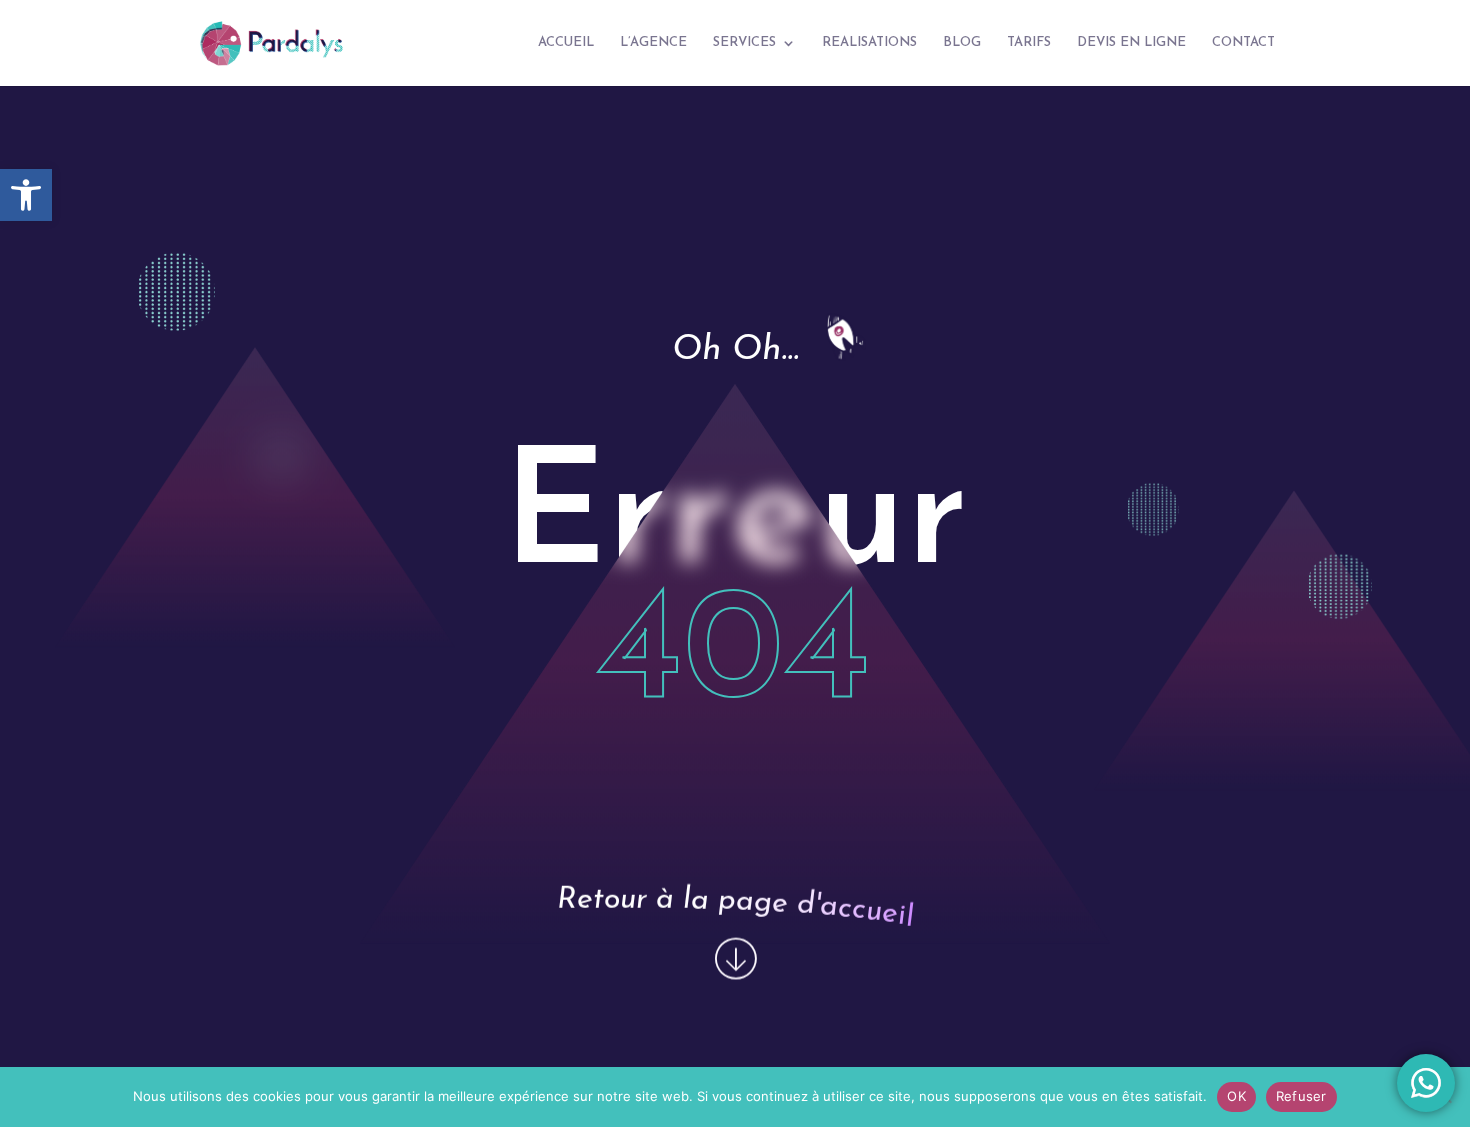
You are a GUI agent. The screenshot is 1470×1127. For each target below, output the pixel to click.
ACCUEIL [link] (566, 42)
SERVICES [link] (744, 42)
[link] (26, 195)
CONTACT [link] (1243, 42)
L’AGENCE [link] (653, 42)
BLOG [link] (962, 42)
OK (1236, 1096)
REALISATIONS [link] (869, 42)
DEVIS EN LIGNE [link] (1131, 42)
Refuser (1301, 1096)
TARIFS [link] (1029, 42)
